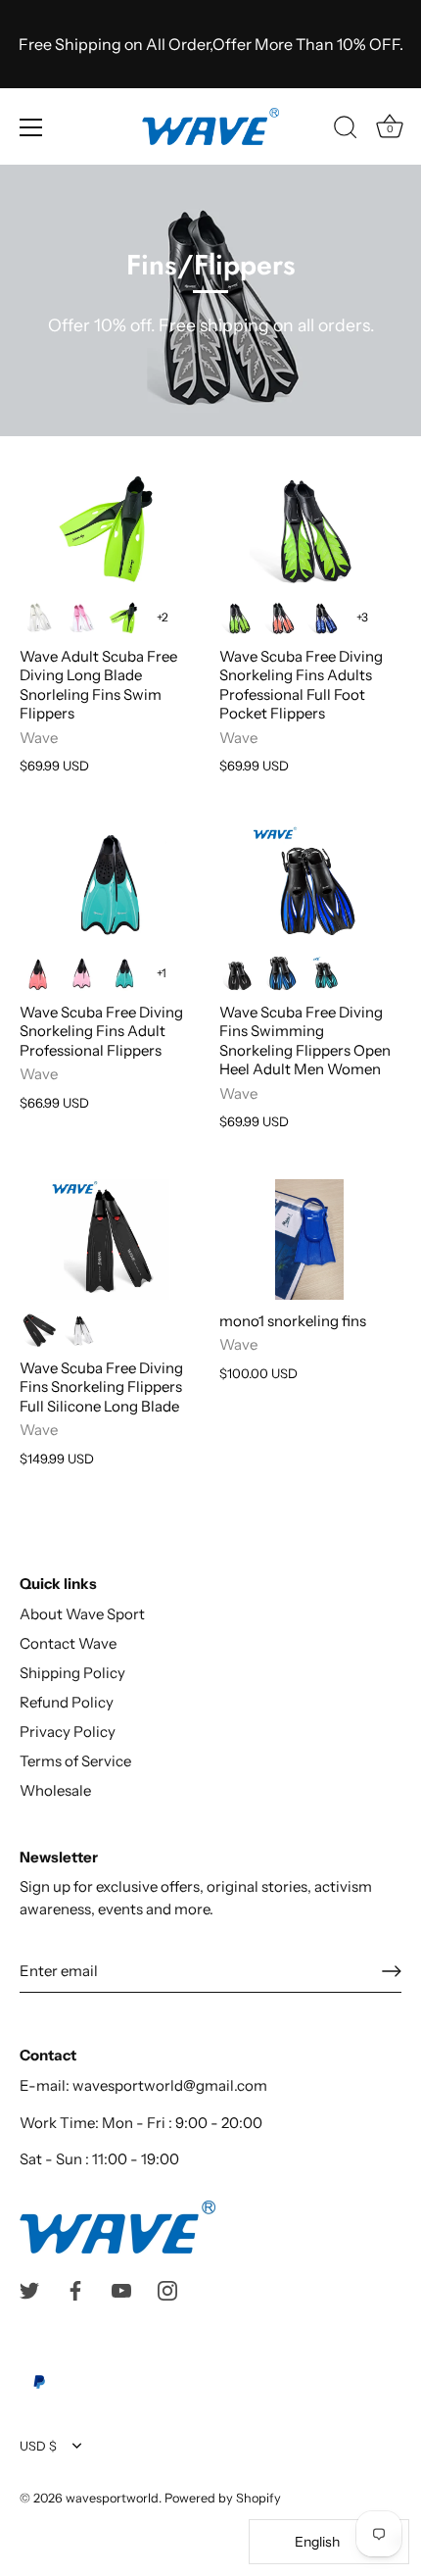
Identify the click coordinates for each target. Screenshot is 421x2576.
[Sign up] (392, 1971)
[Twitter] (29, 2289)
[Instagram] (167, 2289)
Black (238, 973)
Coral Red (38, 973)
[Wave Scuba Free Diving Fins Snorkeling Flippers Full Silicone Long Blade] (110, 1239)
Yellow (124, 618)
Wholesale (55, 1790)
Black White (81, 1329)
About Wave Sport (82, 1614)
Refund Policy (67, 1702)
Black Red (38, 1329)
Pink (81, 618)
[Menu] (31, 127)
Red (281, 618)
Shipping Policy (72, 1673)
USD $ (38, 2446)
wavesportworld (112, 2498)
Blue (324, 618)
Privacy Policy (68, 1732)
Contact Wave (68, 1643)
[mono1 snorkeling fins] (309, 1239)
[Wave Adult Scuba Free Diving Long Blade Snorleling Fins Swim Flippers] (110, 528)
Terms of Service (75, 1761)
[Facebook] (75, 2289)
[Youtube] (121, 2289)
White (38, 618)
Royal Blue (281, 973)
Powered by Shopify (223, 2498)
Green (124, 973)
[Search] (346, 130)
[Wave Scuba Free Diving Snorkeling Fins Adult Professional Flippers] (110, 884)
